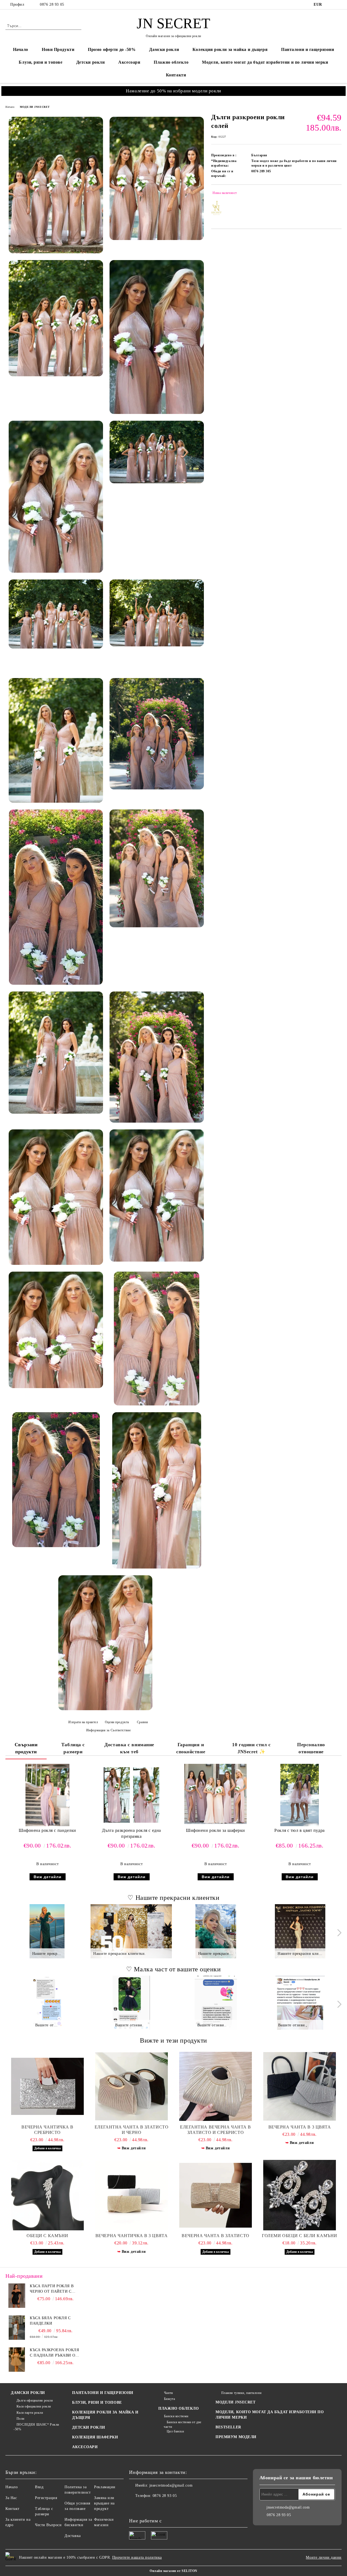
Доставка (73, 2536)
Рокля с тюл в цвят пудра (299, 1830)
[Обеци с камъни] (47, 2195)
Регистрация (46, 2498)
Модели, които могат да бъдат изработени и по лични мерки (265, 62)
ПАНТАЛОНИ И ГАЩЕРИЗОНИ (103, 2393)
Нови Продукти (58, 49)
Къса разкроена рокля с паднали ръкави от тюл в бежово (54, 2353)
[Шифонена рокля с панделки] (47, 1795)
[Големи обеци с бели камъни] (300, 2195)
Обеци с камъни (47, 2236)
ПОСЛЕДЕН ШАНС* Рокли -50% (36, 2427)
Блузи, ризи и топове (41, 62)
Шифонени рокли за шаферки (216, 1830)
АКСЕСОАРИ (85, 2447)
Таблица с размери (73, 1748)
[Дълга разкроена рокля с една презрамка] (131, 1795)
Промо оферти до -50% (112, 49)
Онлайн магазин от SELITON (173, 2571)
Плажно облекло (171, 62)
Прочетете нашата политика (137, 2557)
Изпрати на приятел (83, 1722)
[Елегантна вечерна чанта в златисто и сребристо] (216, 2086)
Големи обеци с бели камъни (300, 2236)
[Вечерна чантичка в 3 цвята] (131, 2195)
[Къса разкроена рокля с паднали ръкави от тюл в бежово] (17, 2360)
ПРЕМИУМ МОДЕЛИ (236, 2437)
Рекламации (105, 2487)
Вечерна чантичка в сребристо (47, 2130)
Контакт (12, 2509)
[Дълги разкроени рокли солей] (56, 185)
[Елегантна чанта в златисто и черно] (131, 2086)
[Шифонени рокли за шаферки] (216, 1794)
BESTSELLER (228, 2427)
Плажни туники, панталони (241, 2393)
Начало (21, 49)
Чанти (168, 2393)
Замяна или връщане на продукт (104, 2503)
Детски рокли (91, 62)
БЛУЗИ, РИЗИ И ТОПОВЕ (97, 2402)
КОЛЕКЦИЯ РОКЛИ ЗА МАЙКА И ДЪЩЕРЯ (105, 2415)
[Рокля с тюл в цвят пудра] (299, 1795)
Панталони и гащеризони (308, 49)
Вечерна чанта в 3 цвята (300, 2127)
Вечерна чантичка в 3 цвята (132, 2236)
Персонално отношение (311, 1748)
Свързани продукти (26, 1748)
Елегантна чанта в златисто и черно (132, 2130)
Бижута (169, 2399)
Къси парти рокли (30, 2413)
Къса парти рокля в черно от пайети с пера (52, 2289)
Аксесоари (129, 62)
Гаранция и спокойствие (191, 1748)
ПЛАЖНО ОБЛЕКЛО (179, 2408)
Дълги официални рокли (35, 2400)
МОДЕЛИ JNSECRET (35, 107)
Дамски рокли (164, 49)
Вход (39, 2487)
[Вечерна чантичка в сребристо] (47, 2086)
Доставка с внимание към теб (129, 1748)
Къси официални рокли (34, 2406)
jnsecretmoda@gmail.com (171, 2485)
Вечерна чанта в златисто (215, 2236)
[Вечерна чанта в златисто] (216, 2195)
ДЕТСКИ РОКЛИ (89, 2427)
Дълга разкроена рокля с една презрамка (131, 1833)
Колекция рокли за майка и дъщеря (230, 49)
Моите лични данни (324, 2557)
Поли (20, 2419)
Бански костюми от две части (182, 2424)
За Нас (11, 2498)
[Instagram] (339, 5)
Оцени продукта (117, 1722)
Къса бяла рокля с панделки (50, 2321)
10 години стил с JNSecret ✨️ (251, 1748)
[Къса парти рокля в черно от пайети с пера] (17, 2296)
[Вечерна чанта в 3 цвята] (300, 2086)
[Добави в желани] (338, 194)
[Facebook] (330, 5)
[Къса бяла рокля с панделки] (17, 2328)
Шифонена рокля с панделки (47, 1830)
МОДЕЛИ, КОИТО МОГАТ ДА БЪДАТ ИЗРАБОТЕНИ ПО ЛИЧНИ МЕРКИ (270, 2415)
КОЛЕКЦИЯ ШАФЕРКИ (95, 2437)
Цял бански (175, 2431)
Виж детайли (48, 1877)
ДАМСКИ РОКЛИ (28, 2393)
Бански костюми (176, 2416)
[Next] (338, 1933)
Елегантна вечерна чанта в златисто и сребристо (216, 2130)
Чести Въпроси (48, 2525)
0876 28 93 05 (52, 4)
